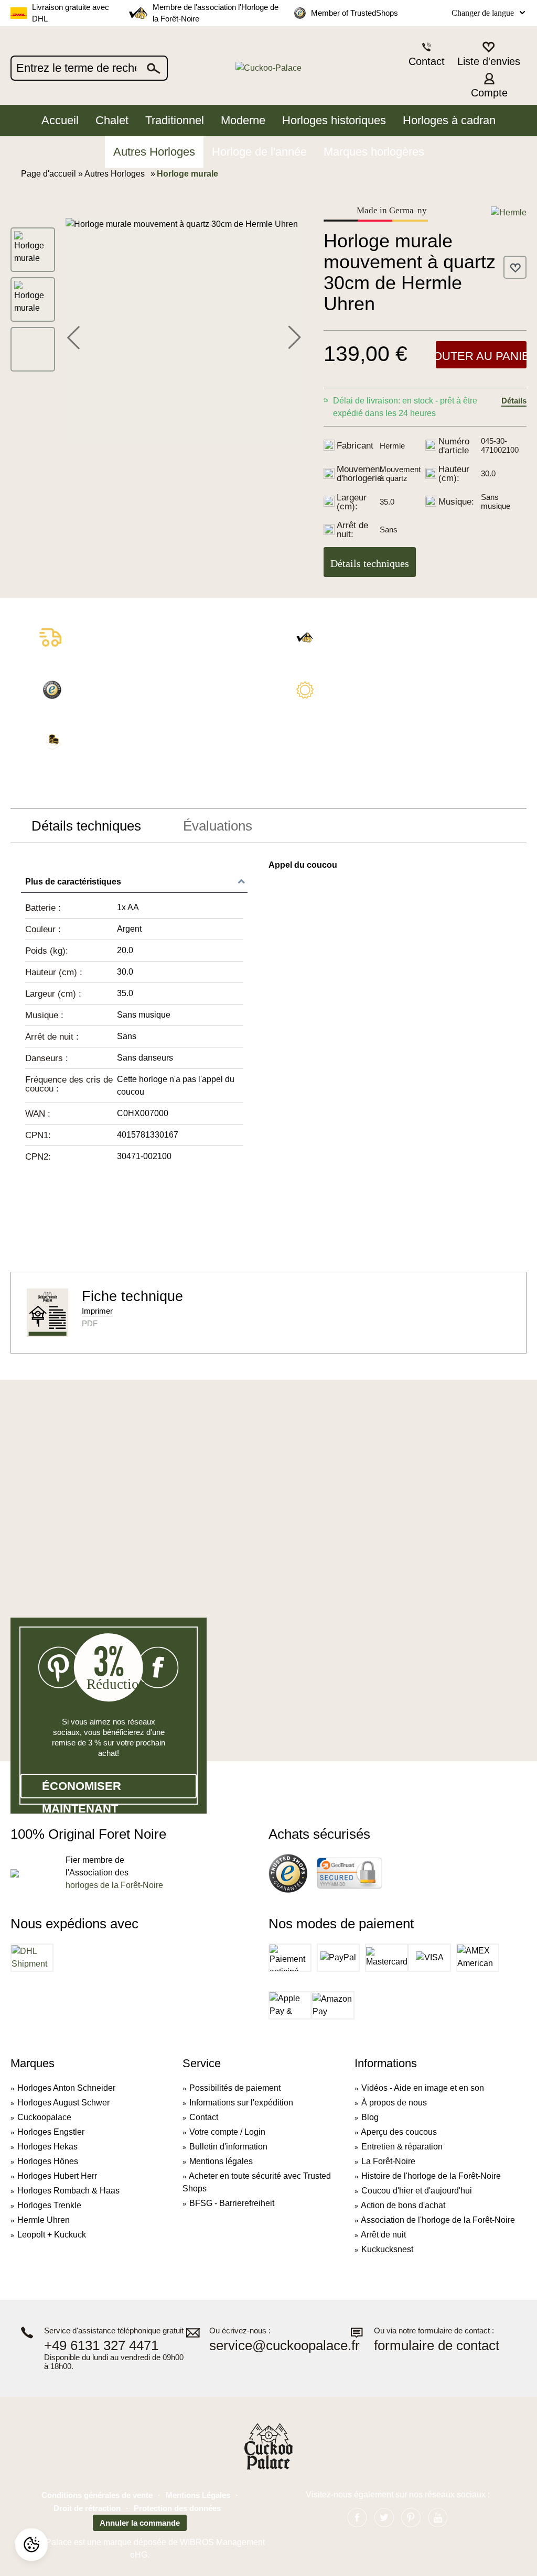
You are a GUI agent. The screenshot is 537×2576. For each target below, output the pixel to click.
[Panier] (520, 84)
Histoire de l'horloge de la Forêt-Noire (431, 2176)
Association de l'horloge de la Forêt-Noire (438, 2220)
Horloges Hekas (47, 2147)
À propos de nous (394, 2103)
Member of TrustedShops (355, 13)
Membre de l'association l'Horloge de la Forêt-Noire (216, 13)
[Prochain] (295, 336)
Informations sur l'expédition (241, 2103)
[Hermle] (509, 212)
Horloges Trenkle (49, 2205)
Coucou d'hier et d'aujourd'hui (417, 2191)
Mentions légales (221, 2161)
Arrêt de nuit (383, 2235)
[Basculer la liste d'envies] (515, 267)
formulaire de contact (437, 2346)
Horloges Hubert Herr (57, 2176)
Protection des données (177, 2508)
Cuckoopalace (44, 2117)
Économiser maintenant (82, 1789)
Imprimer (97, 1311)
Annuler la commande (140, 2523)
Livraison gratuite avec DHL (71, 13)
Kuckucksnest (387, 2249)
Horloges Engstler (51, 2132)
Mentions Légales (198, 2495)
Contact (204, 2117)
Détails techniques (370, 563)
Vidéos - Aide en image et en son (423, 2088)
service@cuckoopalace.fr (284, 2346)
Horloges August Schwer (63, 2103)
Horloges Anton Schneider (66, 2088)
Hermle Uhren (44, 2220)
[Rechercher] (154, 68)
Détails (514, 401)
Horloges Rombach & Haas (68, 2191)
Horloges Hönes (48, 2161)
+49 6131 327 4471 (101, 2346)
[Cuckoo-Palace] (268, 68)
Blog (370, 2117)
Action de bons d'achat (403, 2205)
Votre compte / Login (227, 2132)
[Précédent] (73, 336)
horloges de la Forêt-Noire (114, 1885)
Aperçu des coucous (399, 2132)
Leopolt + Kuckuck (52, 2235)
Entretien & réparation (402, 2147)
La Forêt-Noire (388, 2161)
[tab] (86, 826)
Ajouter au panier (481, 356)
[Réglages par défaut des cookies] (31, 2545)
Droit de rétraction (87, 2508)
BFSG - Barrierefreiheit (232, 2203)
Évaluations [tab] (218, 826)
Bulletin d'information (228, 2147)
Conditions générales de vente (97, 2495)
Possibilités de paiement (235, 2088)
